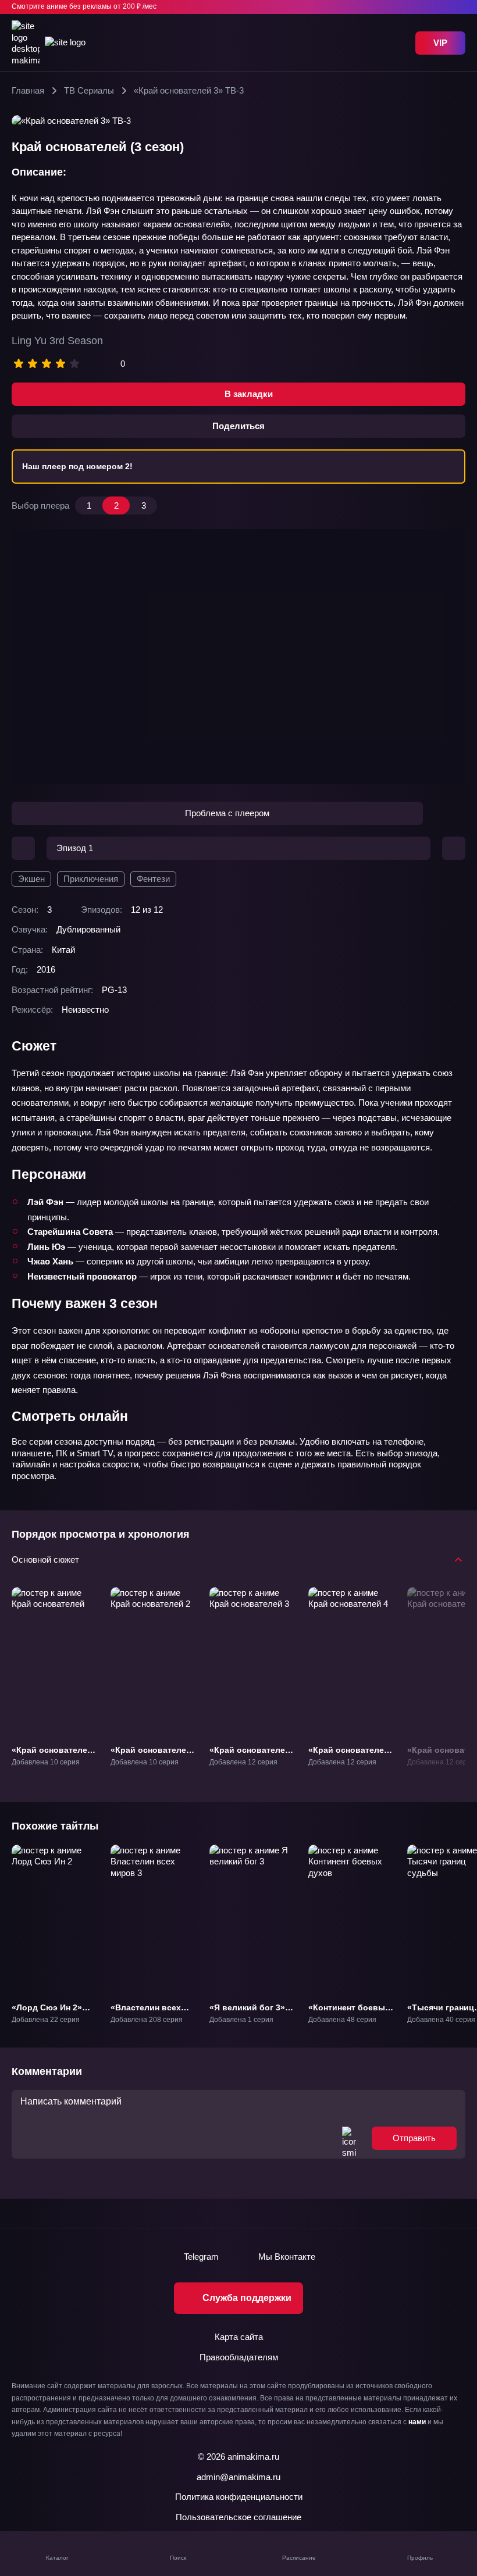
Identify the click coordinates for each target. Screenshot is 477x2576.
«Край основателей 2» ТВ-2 (151, 1755)
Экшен (31, 879)
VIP (440, 43)
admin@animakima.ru (238, 2477)
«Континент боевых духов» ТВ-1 (349, 2012)
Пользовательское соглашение (238, 2517)
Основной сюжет (45, 1559)
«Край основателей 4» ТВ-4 (349, 1755)
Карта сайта (239, 2337)
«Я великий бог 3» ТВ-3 (247, 2012)
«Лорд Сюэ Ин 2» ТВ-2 (47, 2012)
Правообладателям (239, 2357)
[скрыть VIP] (458, 7)
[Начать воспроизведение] (238, 657)
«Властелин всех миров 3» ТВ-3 (146, 2012)
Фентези (153, 879)
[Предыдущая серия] (23, 848)
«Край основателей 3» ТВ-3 (250, 1755)
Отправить (414, 2138)
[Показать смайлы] (349, 2138)
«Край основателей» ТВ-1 (54, 1755)
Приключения (91, 879)
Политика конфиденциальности (239, 2497)
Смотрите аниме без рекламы (84, 6)
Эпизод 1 (75, 848)
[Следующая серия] (454, 848)
